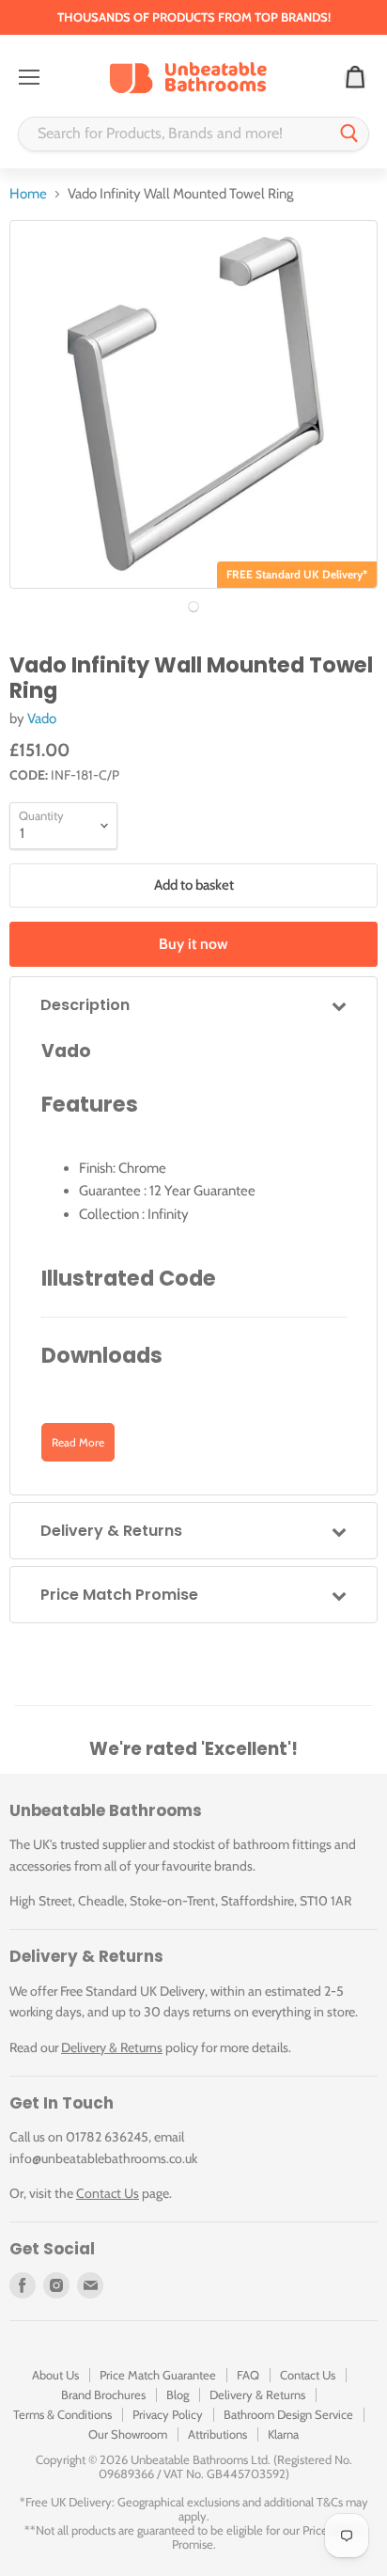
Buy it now (193, 944)
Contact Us (108, 2193)
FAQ (248, 2375)
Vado (42, 719)
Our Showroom (128, 2434)
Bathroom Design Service (288, 2414)
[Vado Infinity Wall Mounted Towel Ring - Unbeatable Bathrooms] (193, 607)
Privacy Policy (168, 2414)
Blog (178, 2394)
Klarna (283, 2434)
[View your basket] (355, 78)
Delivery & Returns (112, 2047)
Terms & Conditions (62, 2414)
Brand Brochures (103, 2394)
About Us (55, 2375)
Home (28, 194)
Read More (78, 1442)
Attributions (217, 2434)
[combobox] (175, 134)
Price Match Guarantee (158, 2375)
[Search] (349, 134)
